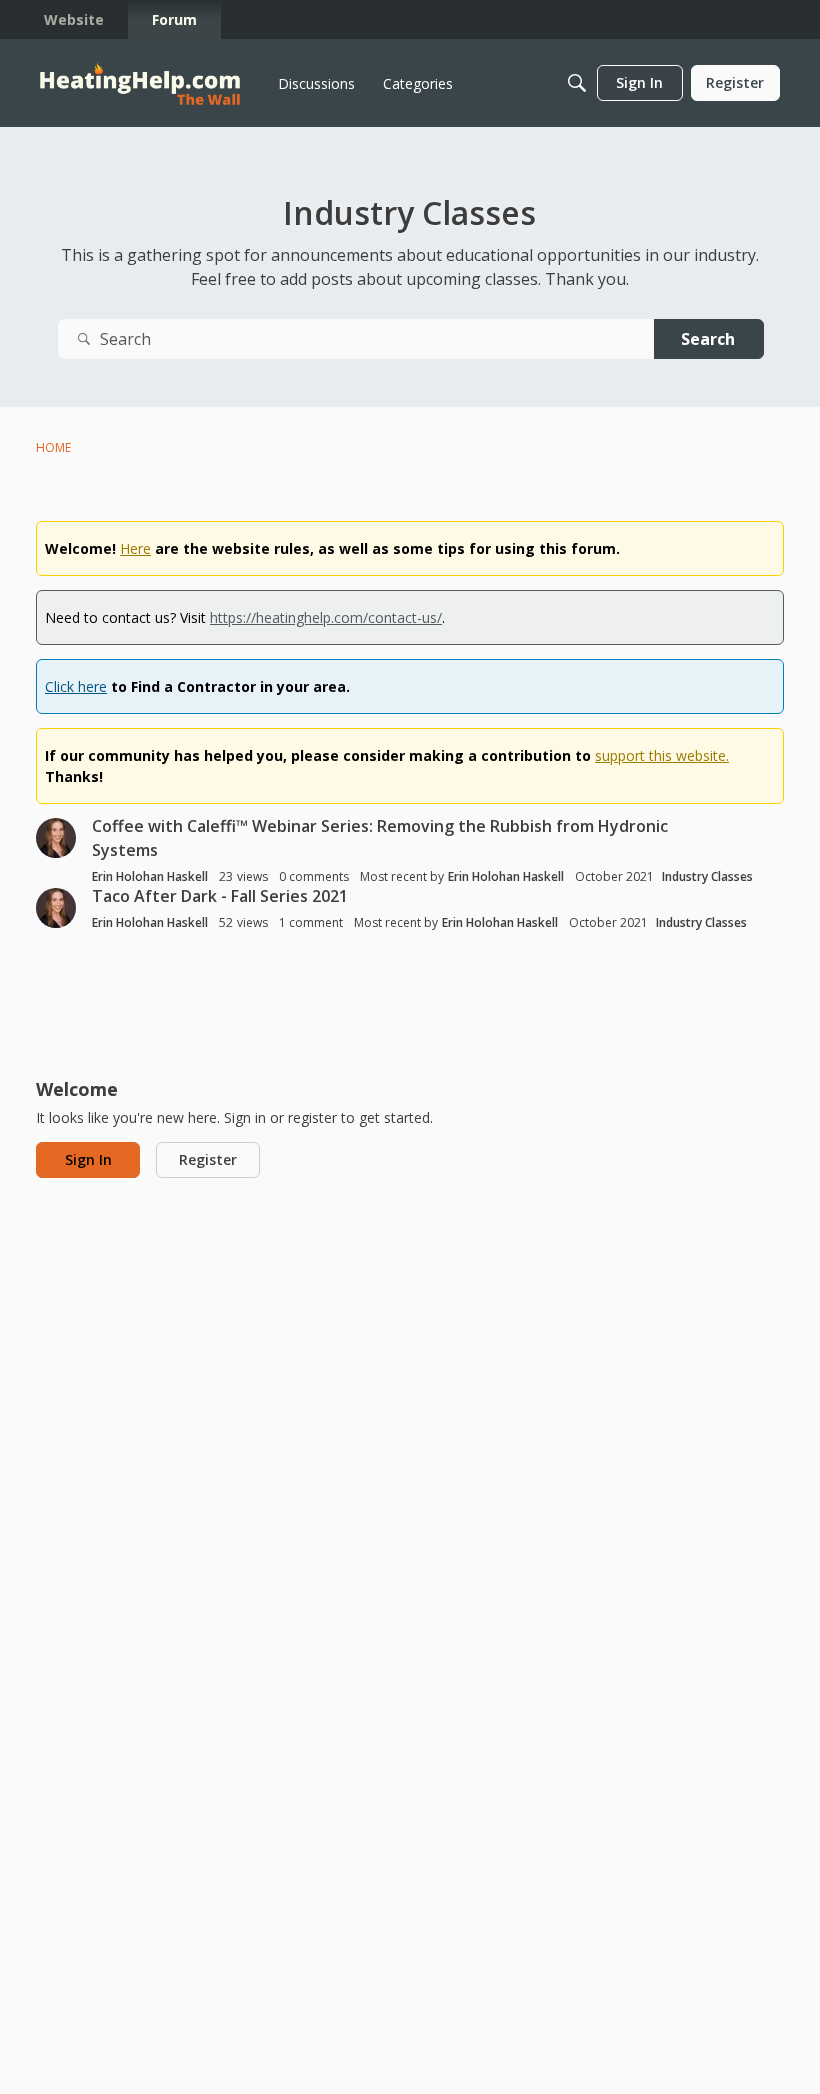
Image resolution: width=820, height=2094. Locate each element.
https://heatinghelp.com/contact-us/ (326, 617)
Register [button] (208, 1159)
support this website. (662, 755)
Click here (76, 686)
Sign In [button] (88, 1159)
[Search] (577, 83)
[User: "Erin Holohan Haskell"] (56, 838)
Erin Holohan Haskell (150, 876)
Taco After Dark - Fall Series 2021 (220, 896)
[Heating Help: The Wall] (140, 83)
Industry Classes (707, 876)
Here (135, 548)
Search (708, 339)
